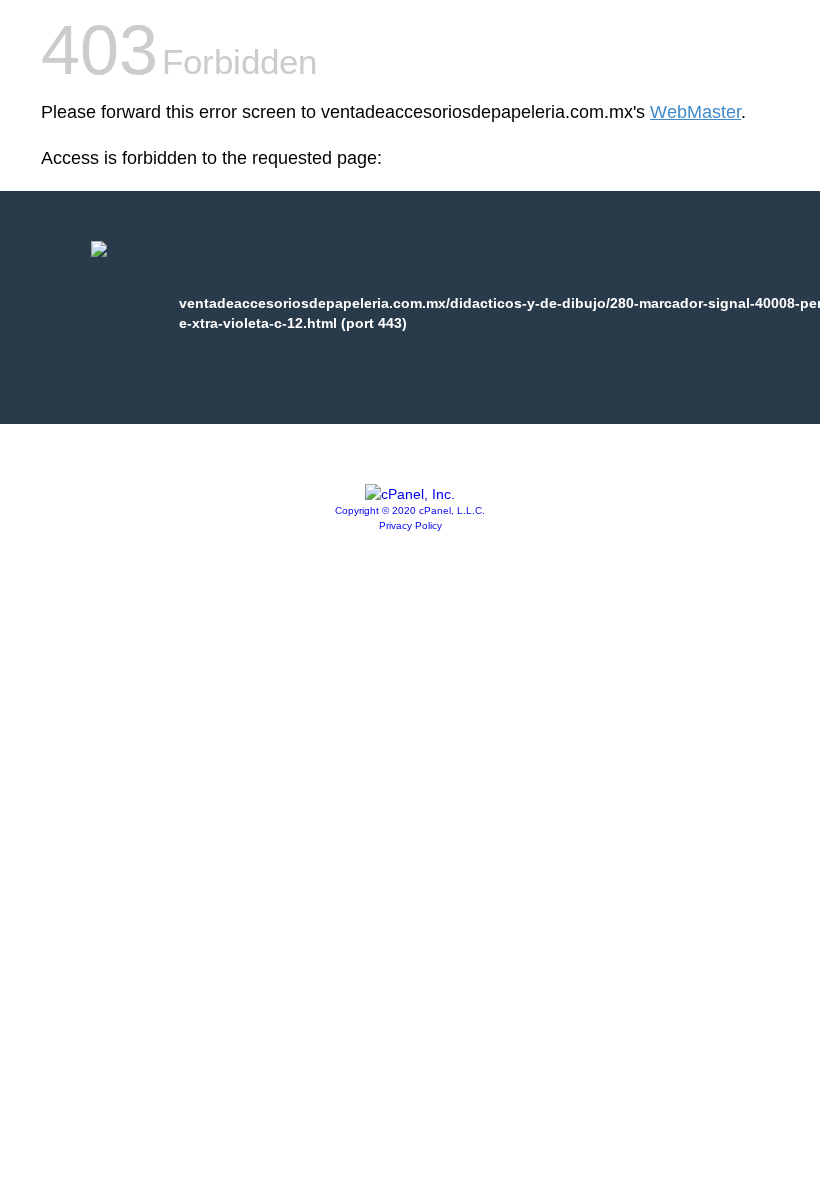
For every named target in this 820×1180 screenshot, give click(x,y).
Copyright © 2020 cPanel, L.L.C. (410, 510)
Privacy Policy (410, 525)
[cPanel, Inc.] (410, 494)
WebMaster (695, 112)
